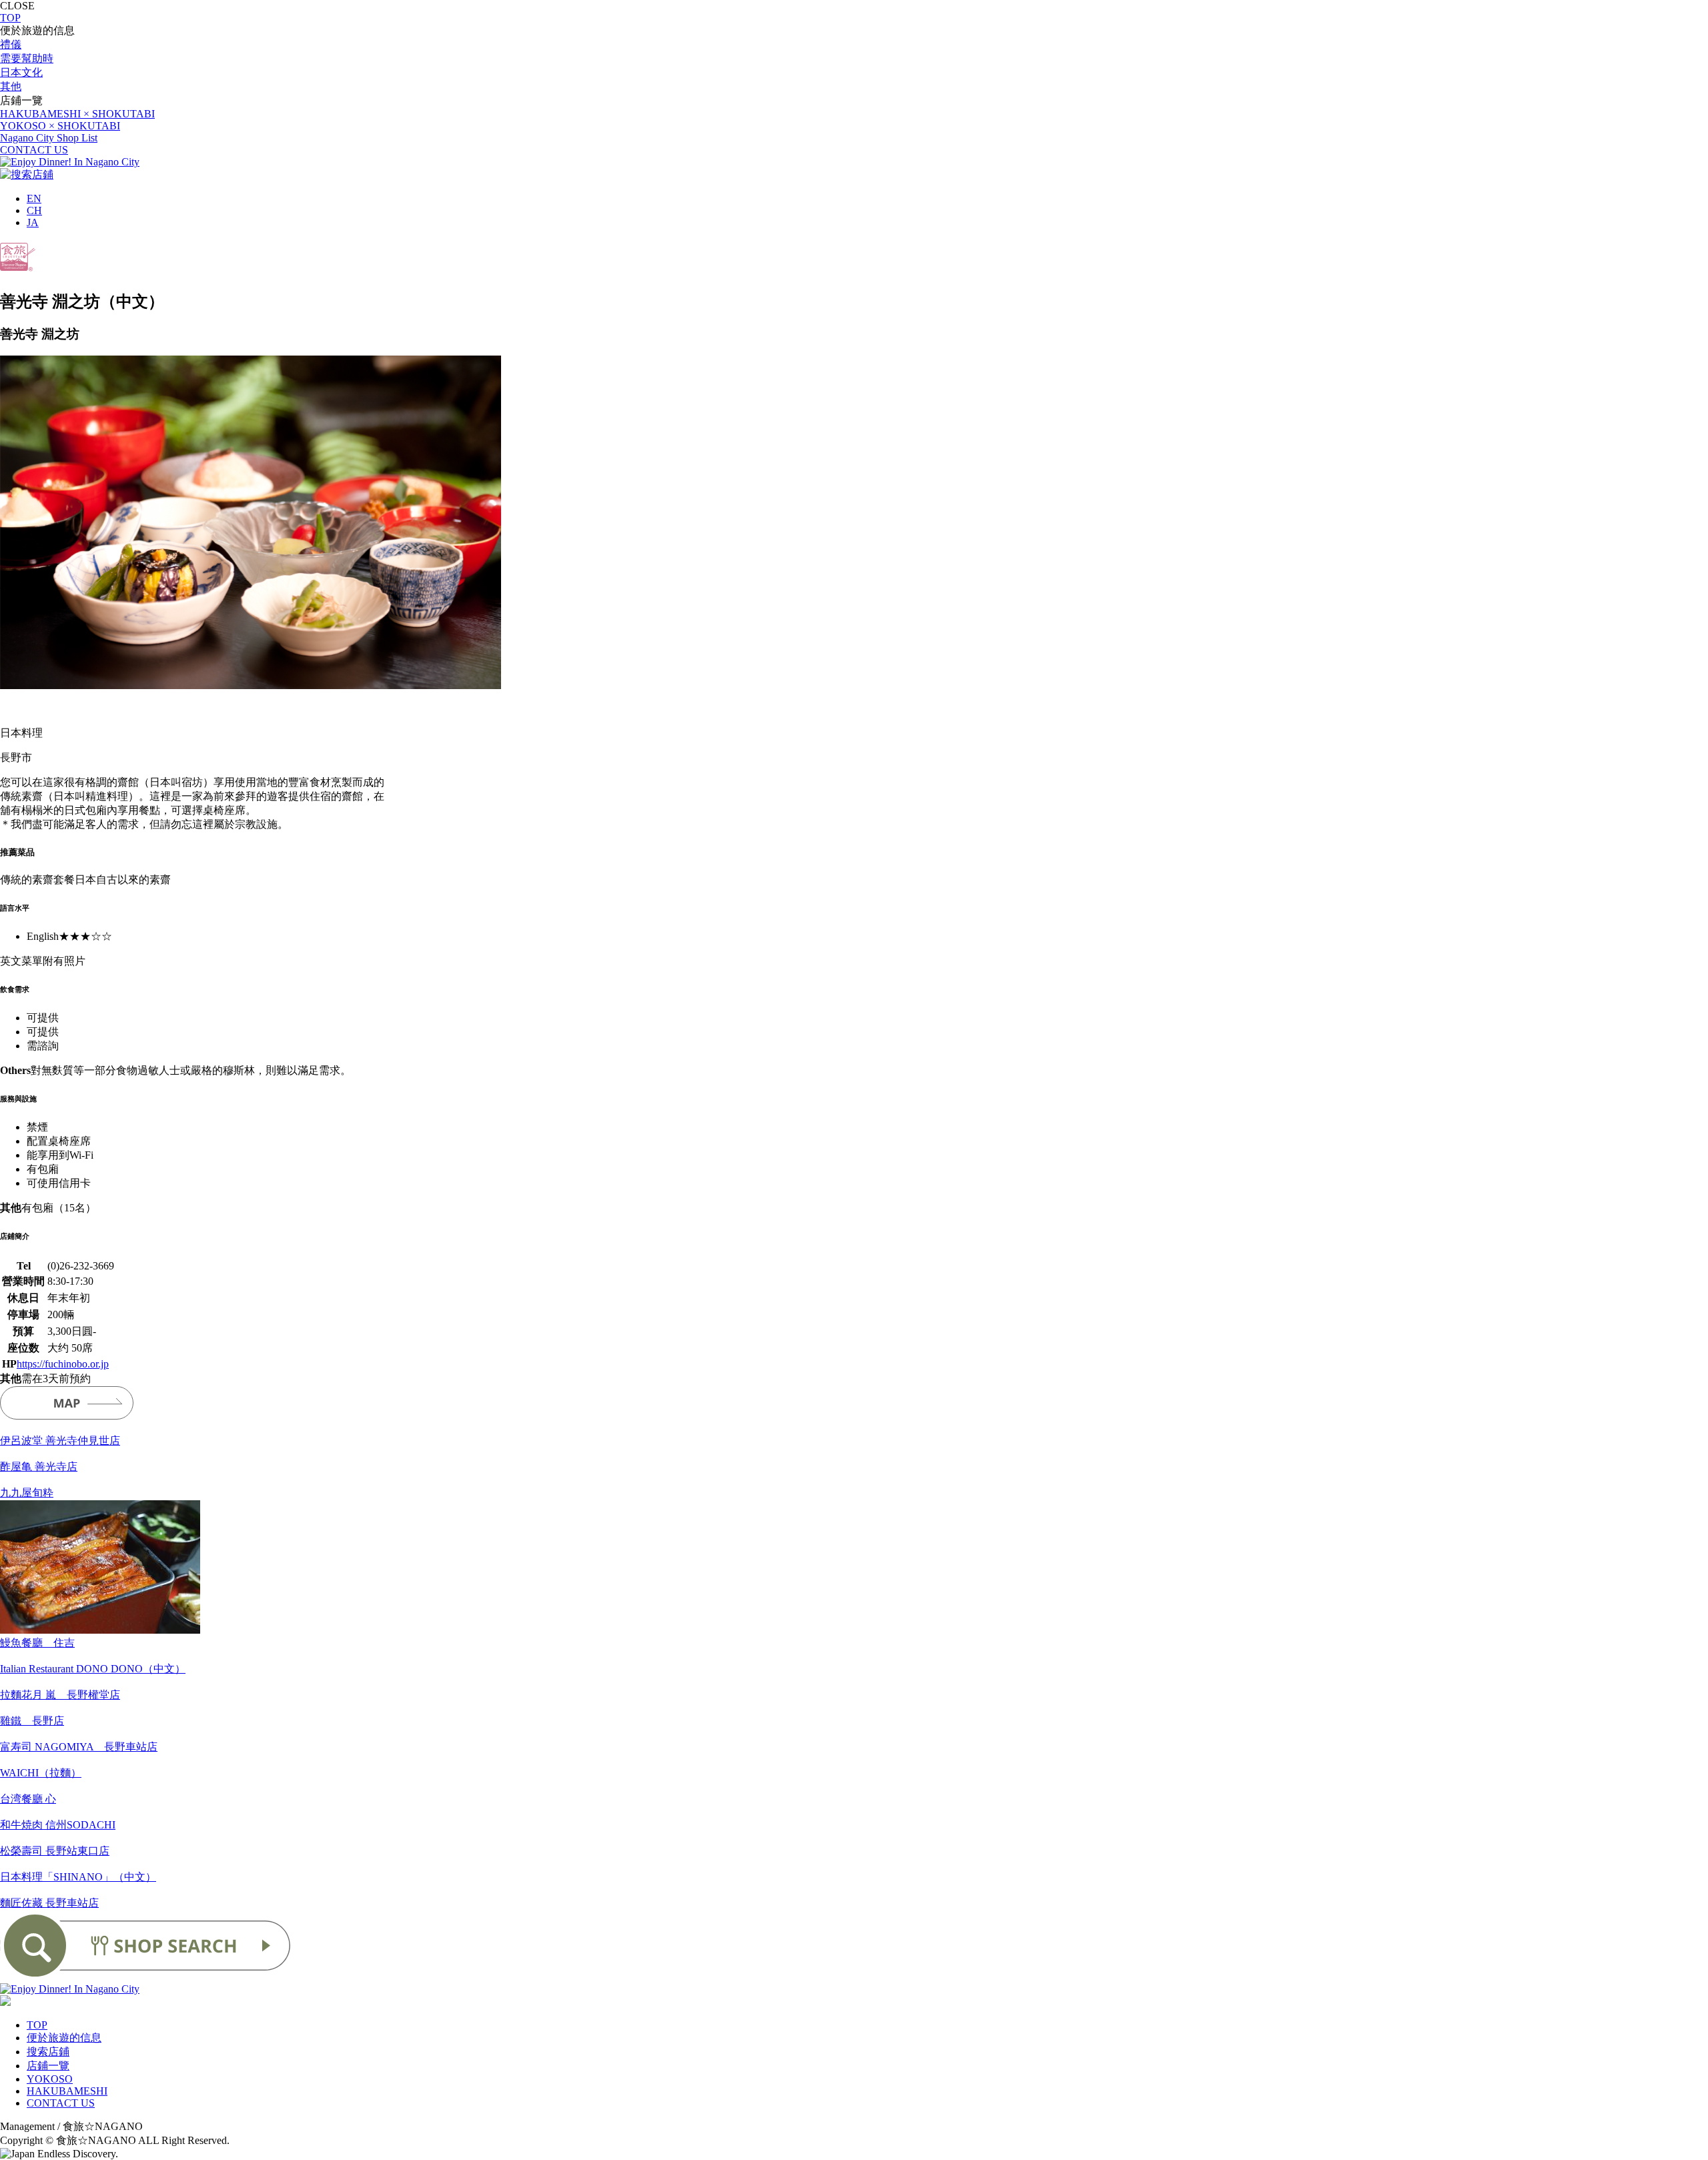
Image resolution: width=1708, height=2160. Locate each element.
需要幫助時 (27, 58)
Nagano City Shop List (49, 138)
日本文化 (21, 72)
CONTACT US (34, 150)
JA (33, 222)
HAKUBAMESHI (67, 2091)
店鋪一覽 (48, 2066)
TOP (10, 18)
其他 (11, 86)
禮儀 (11, 44)
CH (34, 210)
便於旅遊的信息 (64, 2038)
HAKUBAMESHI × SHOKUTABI (77, 114)
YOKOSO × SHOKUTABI (60, 126)
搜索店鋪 (48, 2052)
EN (34, 198)
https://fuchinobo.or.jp (63, 1364)
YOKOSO (50, 2079)
